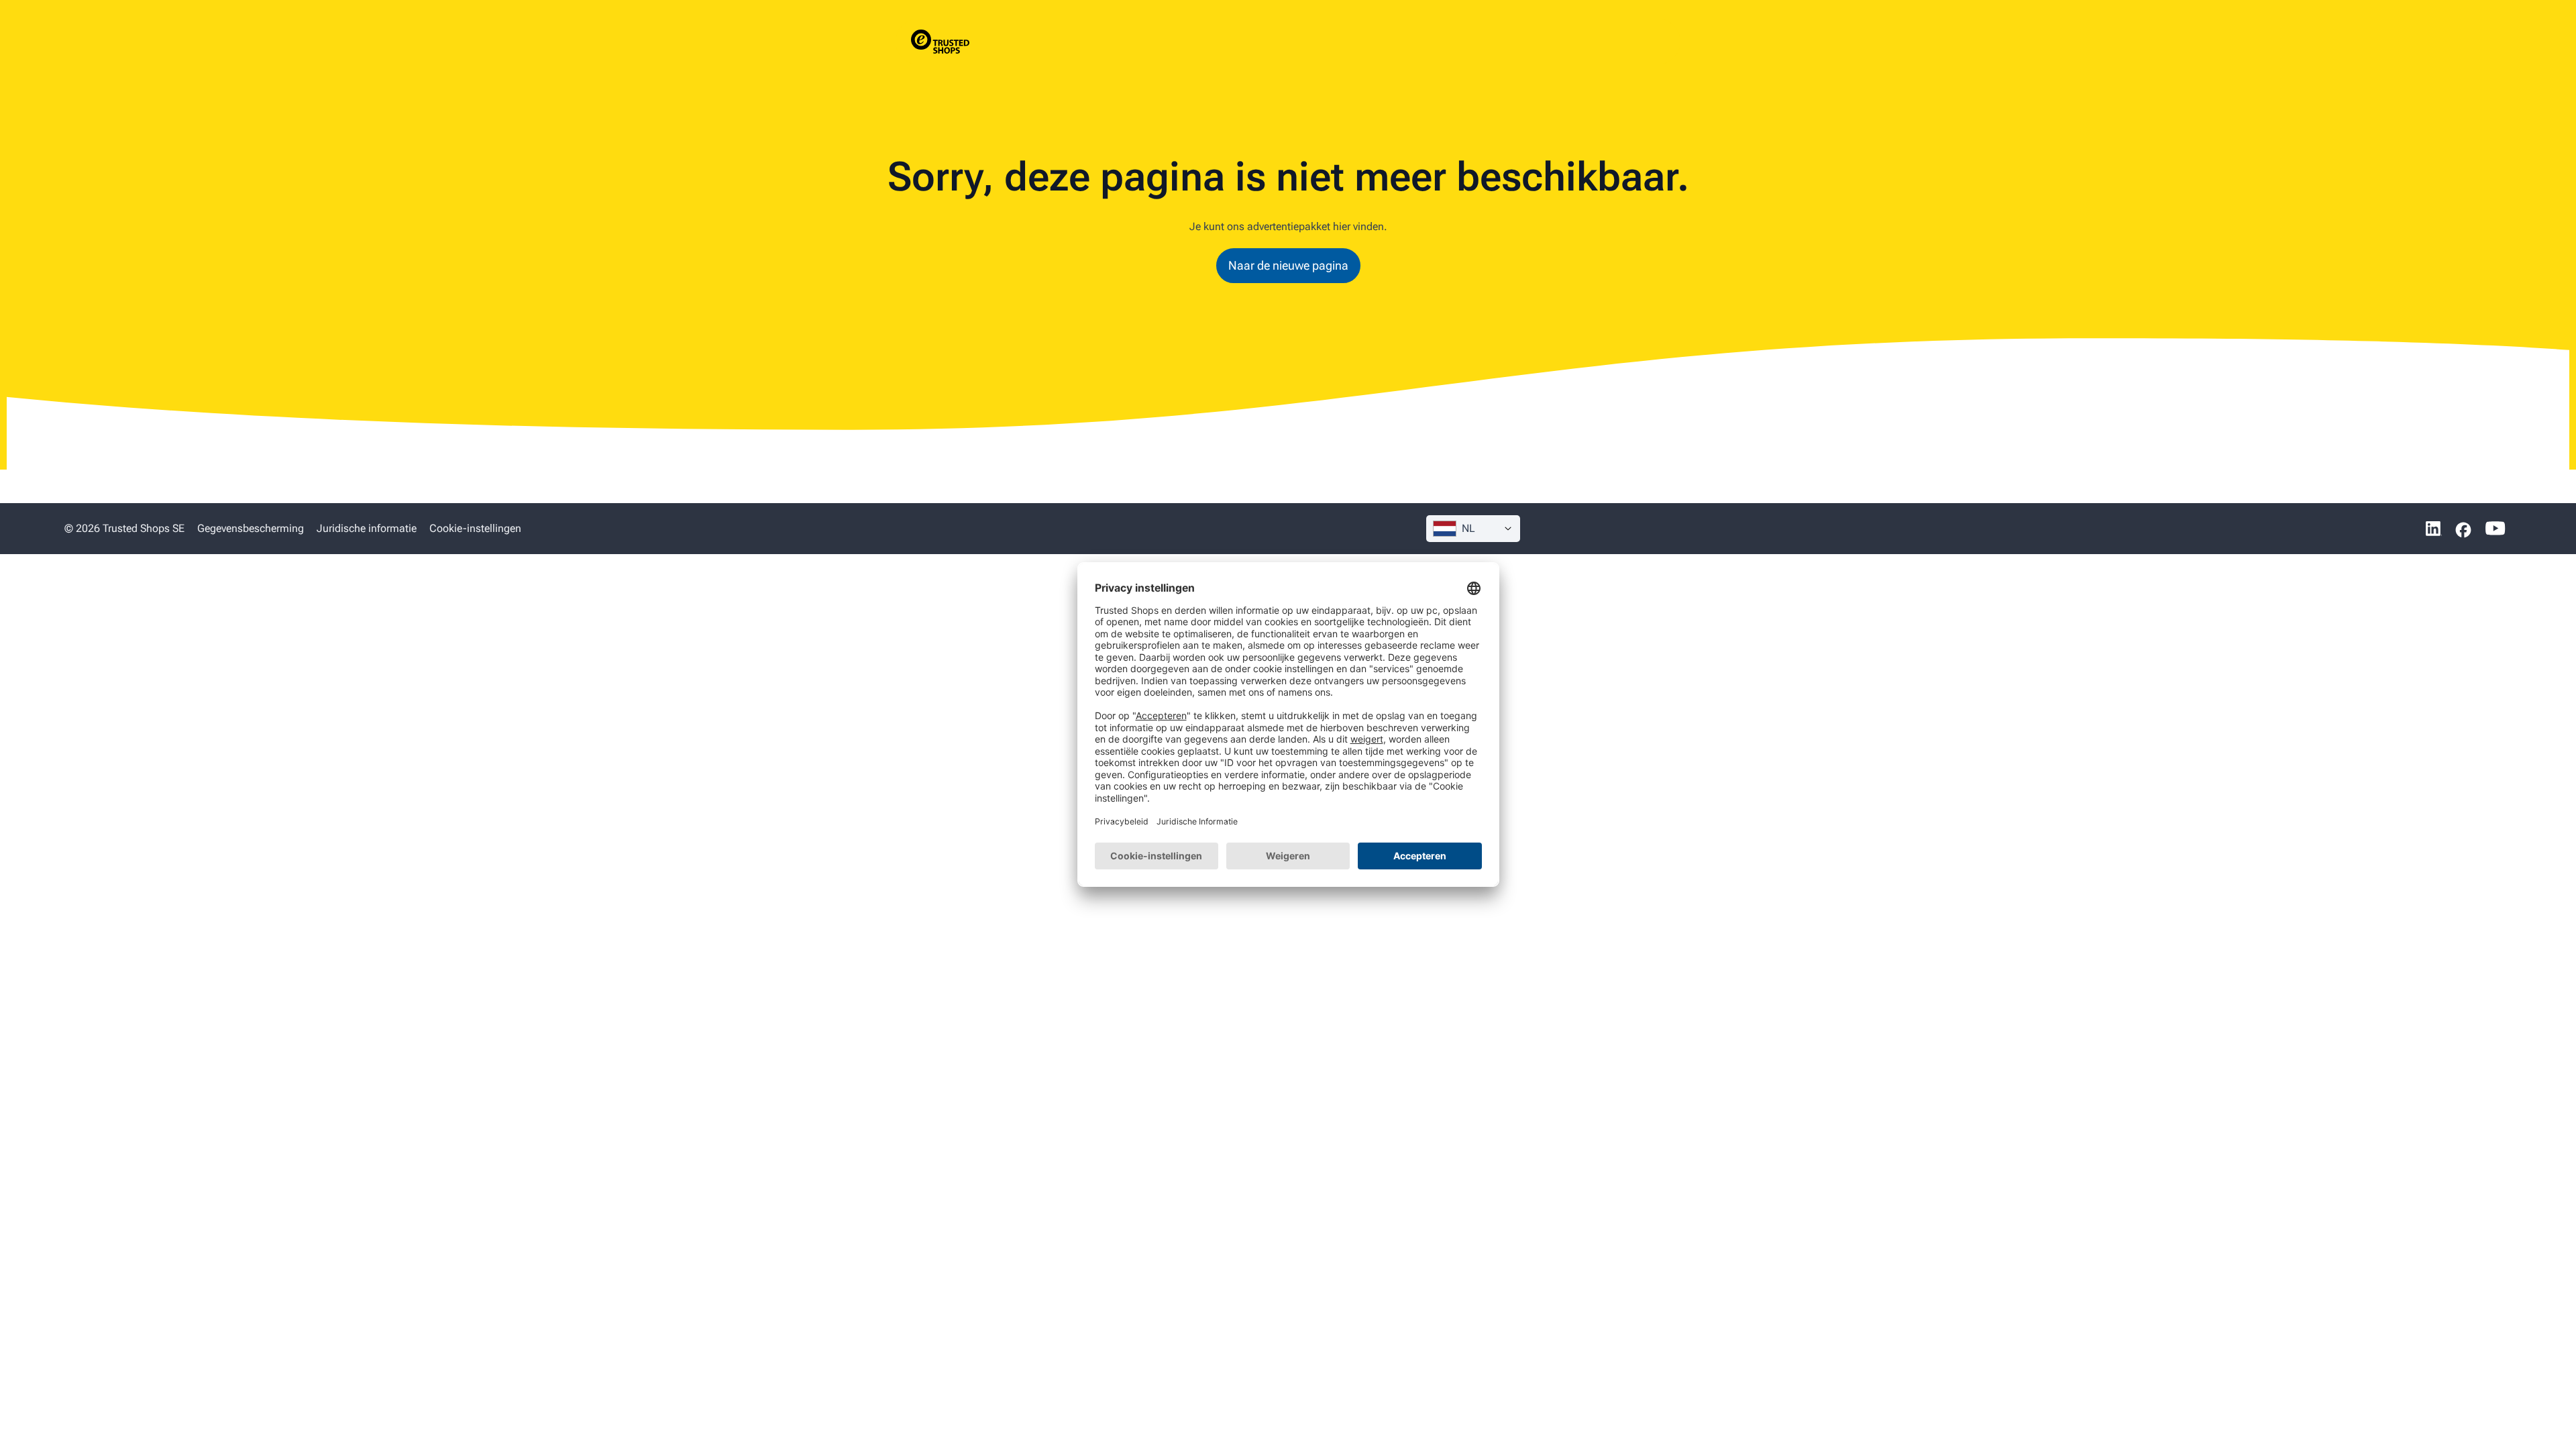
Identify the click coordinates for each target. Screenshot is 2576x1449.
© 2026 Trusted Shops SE (124, 528)
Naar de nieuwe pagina (1288, 265)
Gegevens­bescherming (251, 528)
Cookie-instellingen (475, 528)
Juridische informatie (367, 528)
